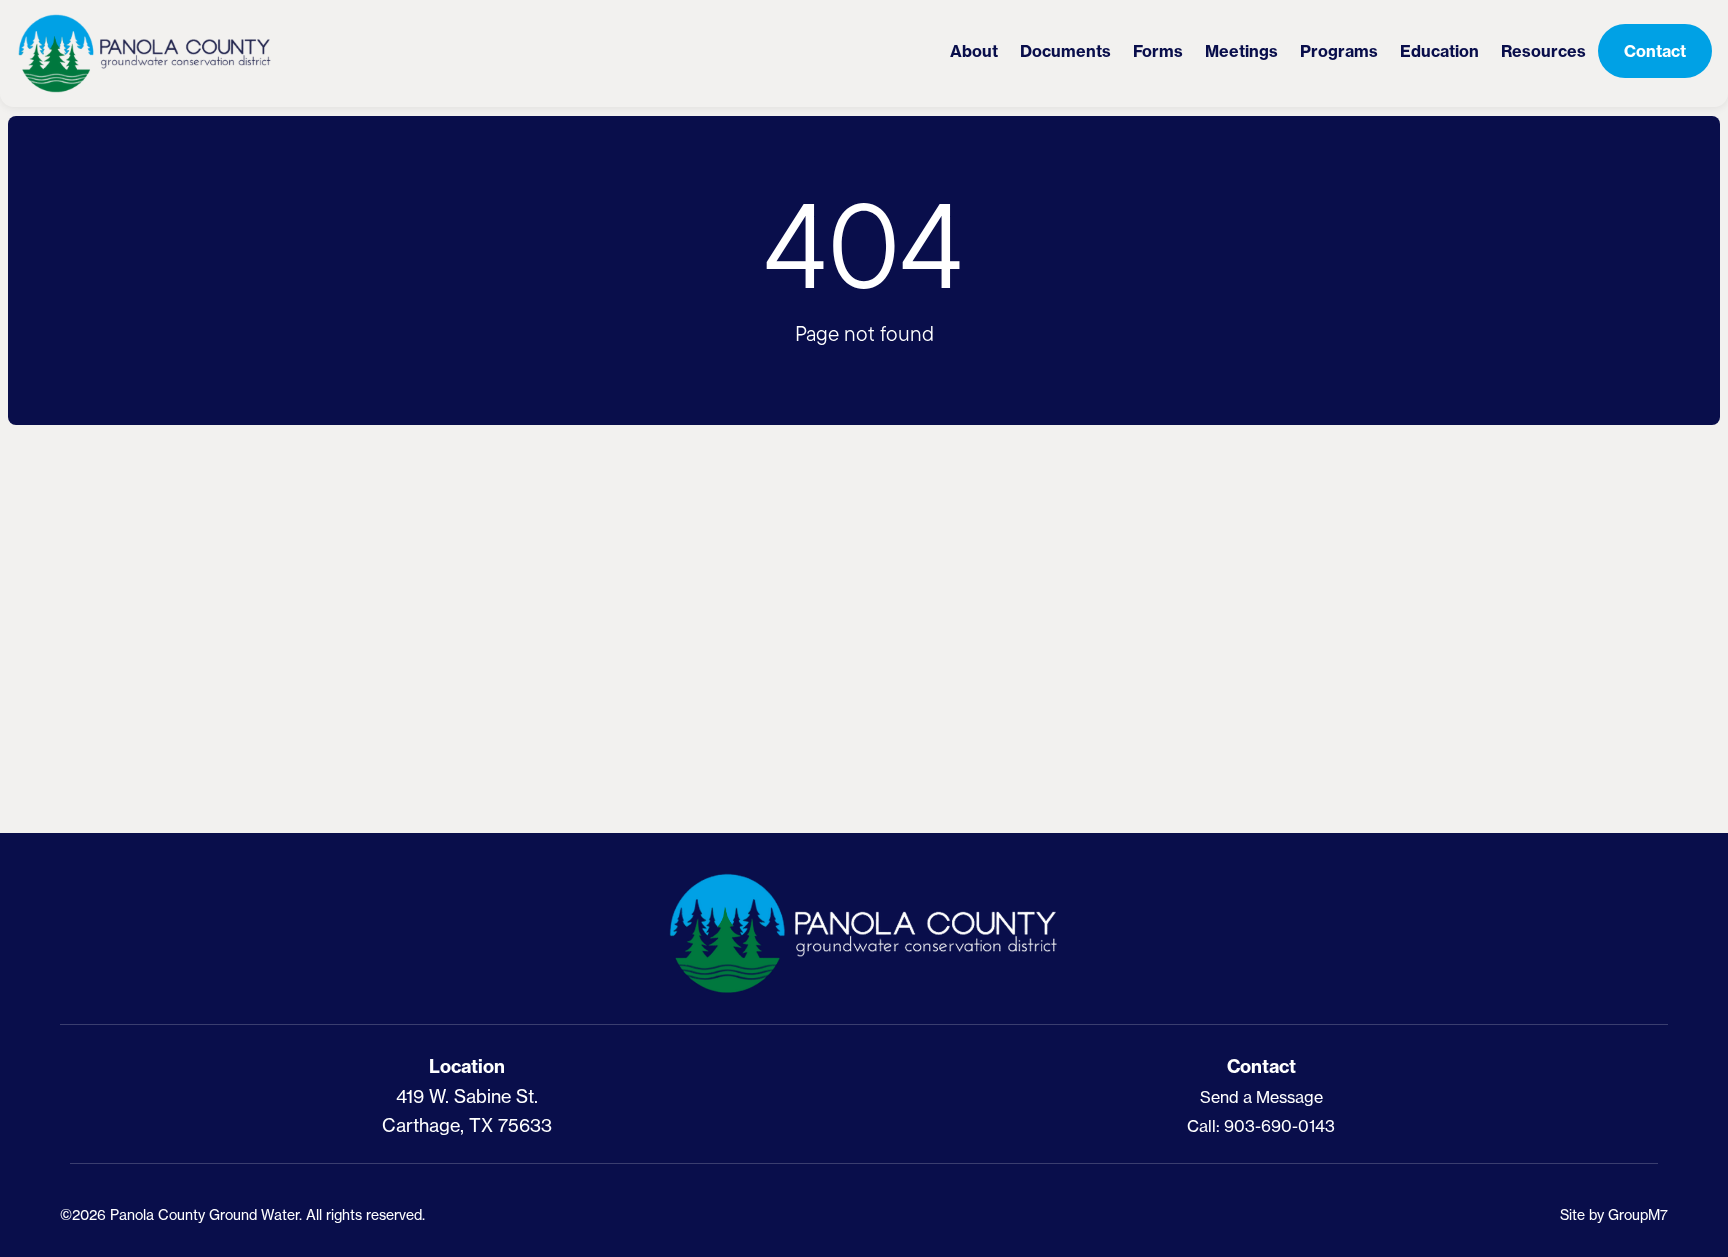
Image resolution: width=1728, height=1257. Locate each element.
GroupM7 (1638, 1214)
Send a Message (1261, 1097)
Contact (1655, 51)
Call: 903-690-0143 (1261, 1126)
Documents (1065, 51)
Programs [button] (1339, 51)
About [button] (974, 51)
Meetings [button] (1241, 51)
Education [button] (1439, 51)
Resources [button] (1543, 51)
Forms (1158, 51)
